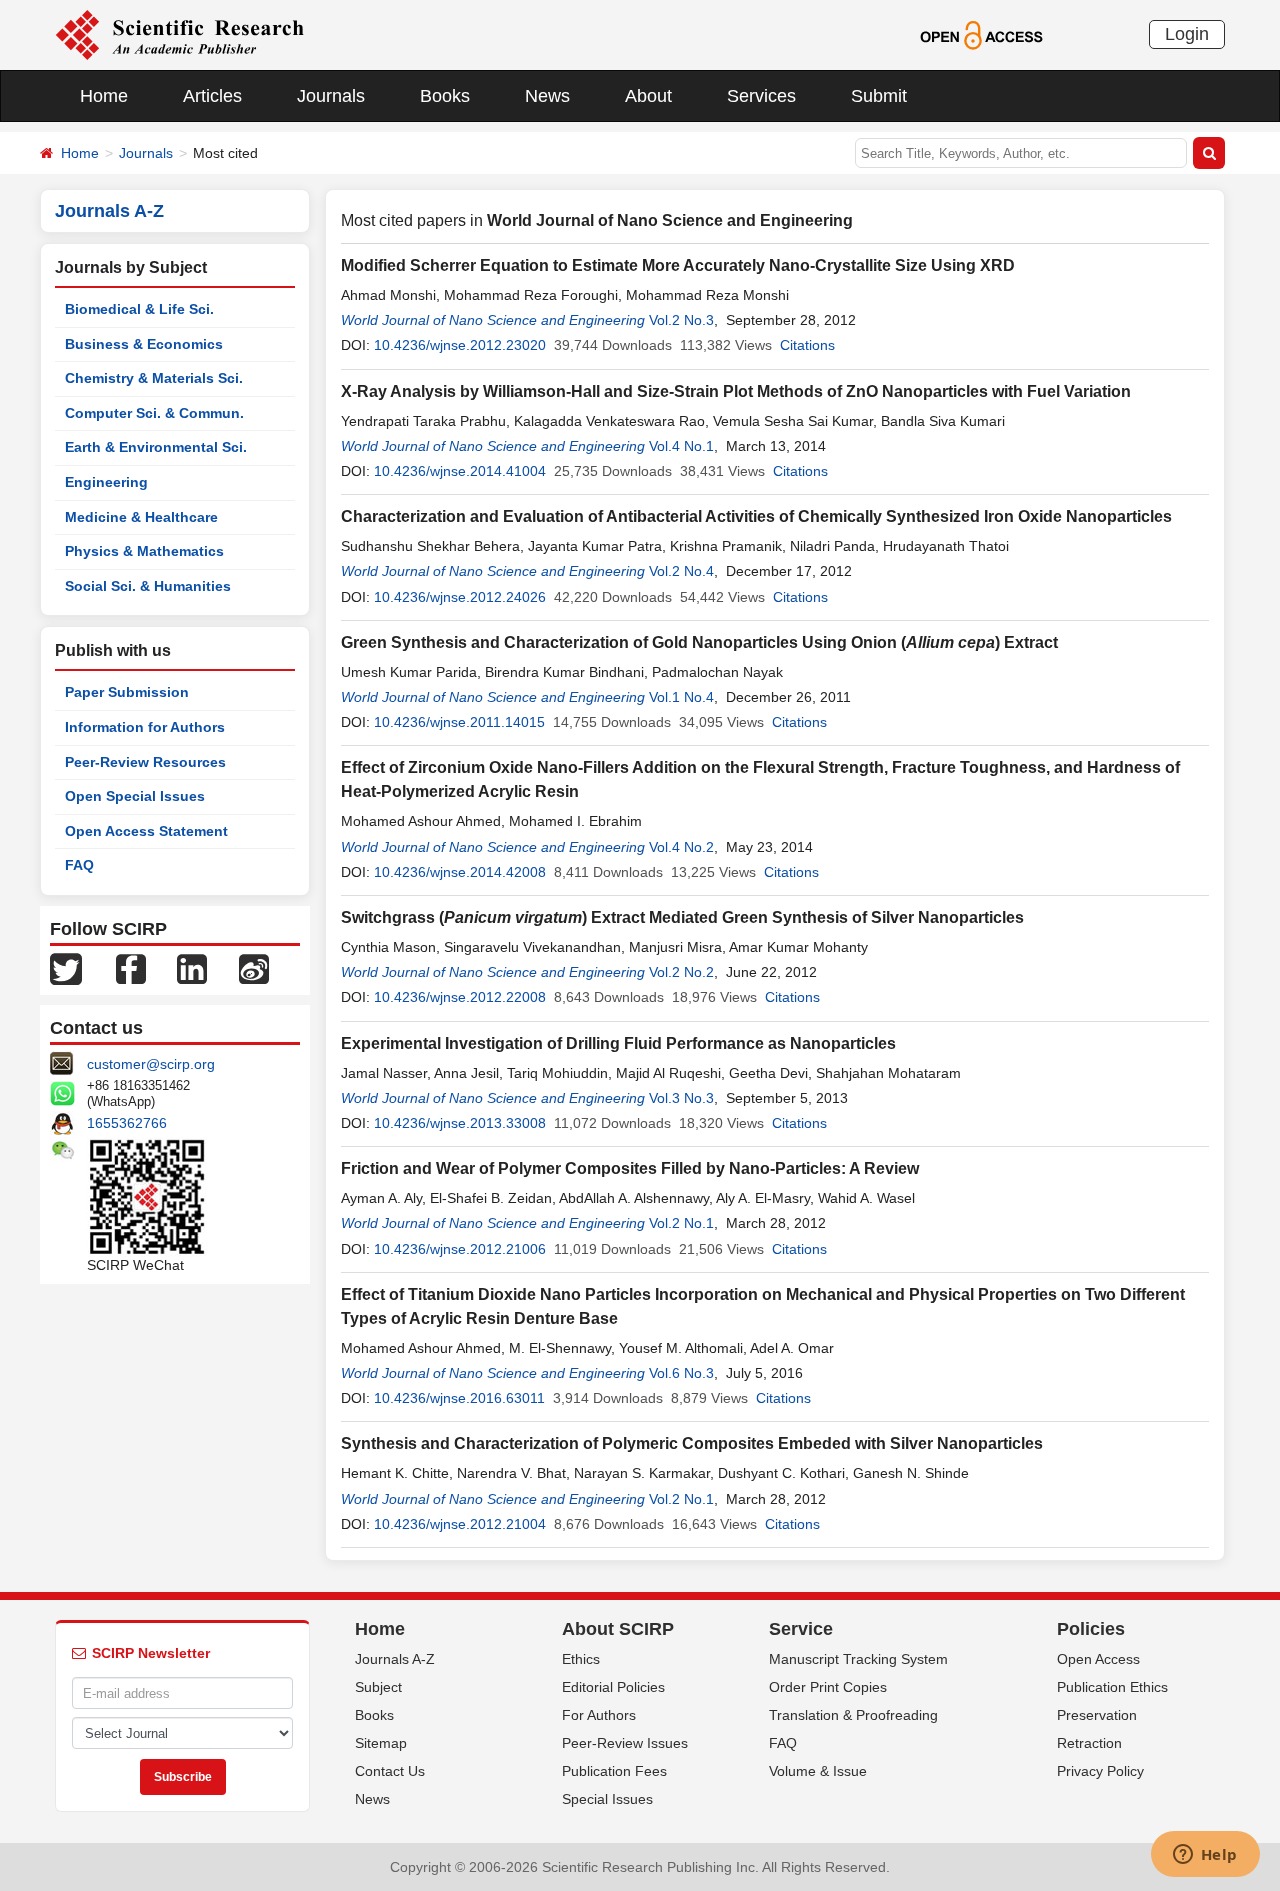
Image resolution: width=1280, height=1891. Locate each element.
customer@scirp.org (151, 1064)
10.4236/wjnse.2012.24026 (460, 597)
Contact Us (390, 1771)
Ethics (581, 1659)
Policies (1091, 1629)
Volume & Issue (818, 1771)
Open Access (1098, 1659)
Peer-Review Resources (145, 762)
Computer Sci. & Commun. (154, 413)
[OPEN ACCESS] (981, 34)
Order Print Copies (828, 1687)
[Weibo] (254, 968)
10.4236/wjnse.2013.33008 (460, 1123)
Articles (212, 96)
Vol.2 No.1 (681, 1223)
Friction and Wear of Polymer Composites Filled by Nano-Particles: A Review (630, 1168)
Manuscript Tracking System (858, 1659)
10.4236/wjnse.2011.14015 (459, 722)
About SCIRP (618, 1629)
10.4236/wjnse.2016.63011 (459, 1398)
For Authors (599, 1715)
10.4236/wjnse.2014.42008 (460, 872)
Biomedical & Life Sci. (139, 309)
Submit (879, 96)
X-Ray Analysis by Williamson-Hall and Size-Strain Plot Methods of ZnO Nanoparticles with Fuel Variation (736, 391)
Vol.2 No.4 (681, 571)
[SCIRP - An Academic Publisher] (179, 34)
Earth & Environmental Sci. (156, 447)
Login (1187, 34)
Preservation (1097, 1715)
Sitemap (381, 1743)
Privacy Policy (1100, 1771)
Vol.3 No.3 (681, 1098)
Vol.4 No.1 (681, 446)
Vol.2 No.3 (681, 320)
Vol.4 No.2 (681, 847)
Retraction (1089, 1743)
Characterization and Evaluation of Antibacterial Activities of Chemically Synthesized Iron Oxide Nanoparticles (756, 516)
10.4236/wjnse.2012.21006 (460, 1249)
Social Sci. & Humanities (148, 586)
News (547, 96)
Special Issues (607, 1799)
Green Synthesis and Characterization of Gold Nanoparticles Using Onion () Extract (699, 642)
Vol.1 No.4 (681, 697)
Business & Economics (144, 344)
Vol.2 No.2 (681, 972)
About (648, 96)
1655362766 (127, 1123)
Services (761, 96)
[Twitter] (66, 968)
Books (445, 96)
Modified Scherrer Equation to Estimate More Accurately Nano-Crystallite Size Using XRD (678, 265)
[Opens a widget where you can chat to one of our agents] (1205, 1856)
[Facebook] (131, 968)
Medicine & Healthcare (141, 517)
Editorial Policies (613, 1687)
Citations (807, 345)
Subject (378, 1687)
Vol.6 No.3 (681, 1373)
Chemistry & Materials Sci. (154, 378)
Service (801, 1629)
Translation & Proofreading (853, 1715)
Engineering (106, 482)
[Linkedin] (192, 968)
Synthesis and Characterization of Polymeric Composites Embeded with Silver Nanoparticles (692, 1443)
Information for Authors (145, 727)
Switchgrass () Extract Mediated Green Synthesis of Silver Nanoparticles (682, 917)
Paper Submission (127, 692)
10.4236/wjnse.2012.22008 (460, 997)
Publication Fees (614, 1771)
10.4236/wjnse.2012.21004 (460, 1524)
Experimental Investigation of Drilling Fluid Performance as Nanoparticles (618, 1043)
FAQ (79, 865)
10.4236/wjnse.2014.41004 (460, 471)
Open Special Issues (135, 796)
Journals (331, 96)
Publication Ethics (1112, 1687)
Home (104, 96)
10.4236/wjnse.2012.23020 (460, 345)
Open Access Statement (146, 831)
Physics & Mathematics (144, 551)
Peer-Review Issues (625, 1743)
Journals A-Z (395, 1659)
